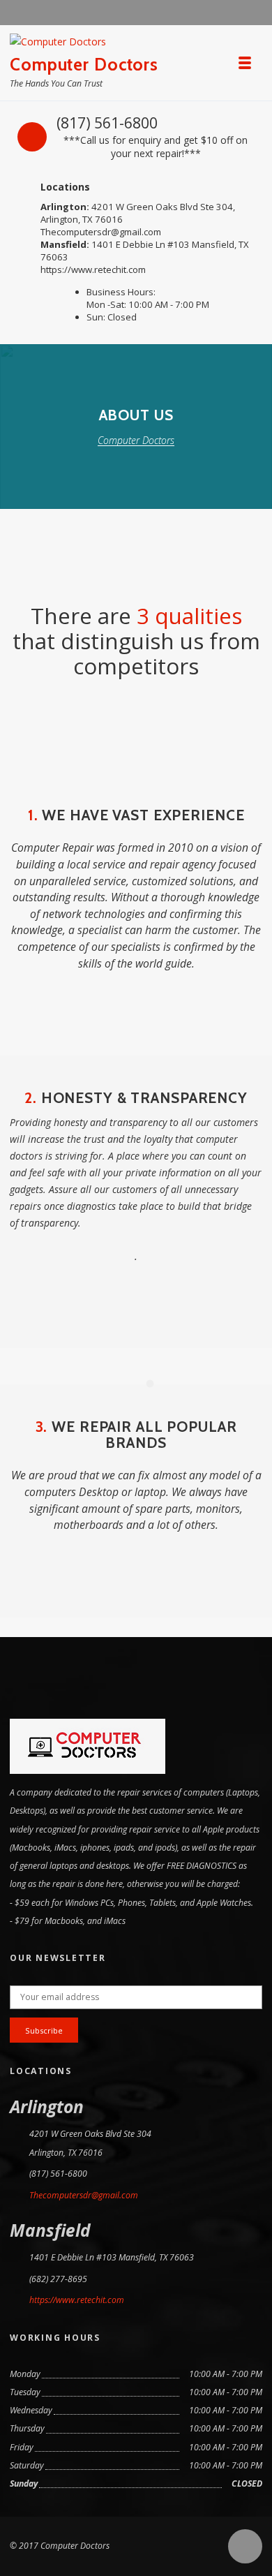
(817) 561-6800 (107, 123)
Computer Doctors (84, 64)
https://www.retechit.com (93, 269)
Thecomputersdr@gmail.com (101, 232)
